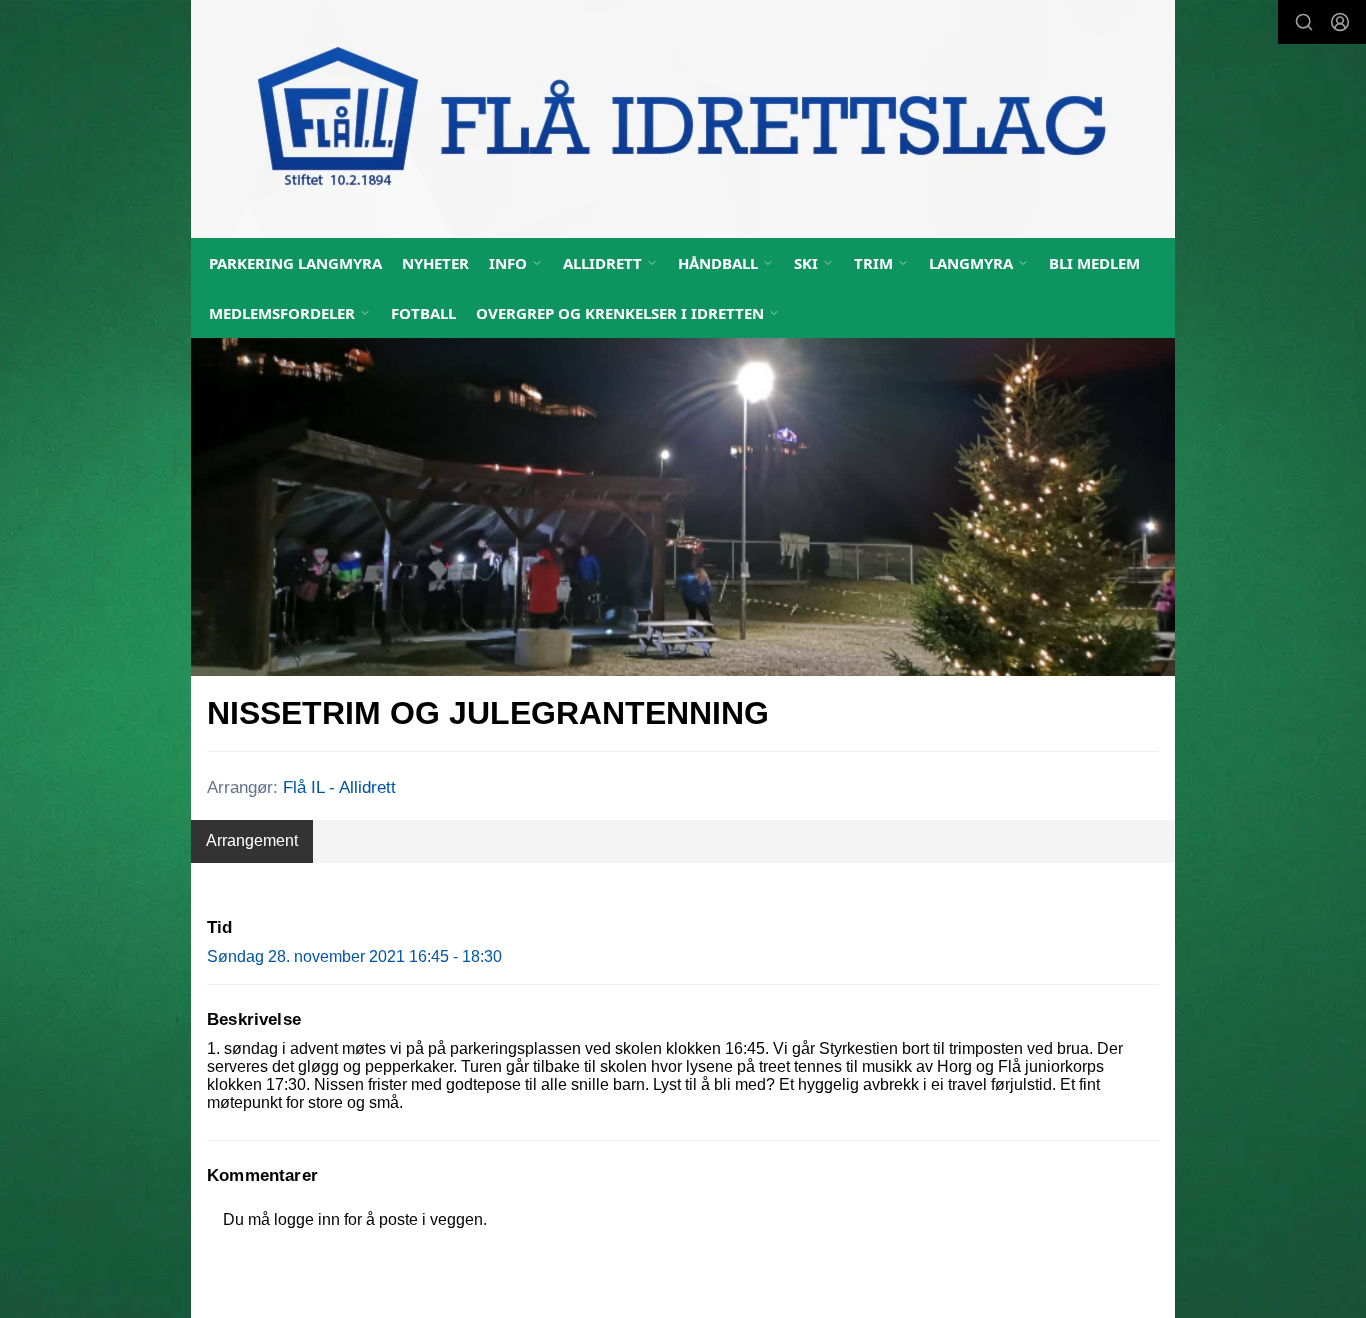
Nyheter (435, 263)
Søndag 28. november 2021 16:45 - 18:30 (354, 956)
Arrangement (252, 840)
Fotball (423, 313)
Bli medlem (1094, 263)
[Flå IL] (683, 119)
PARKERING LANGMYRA (295, 263)
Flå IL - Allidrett (339, 787)
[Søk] (1304, 22)
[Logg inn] (1340, 22)
